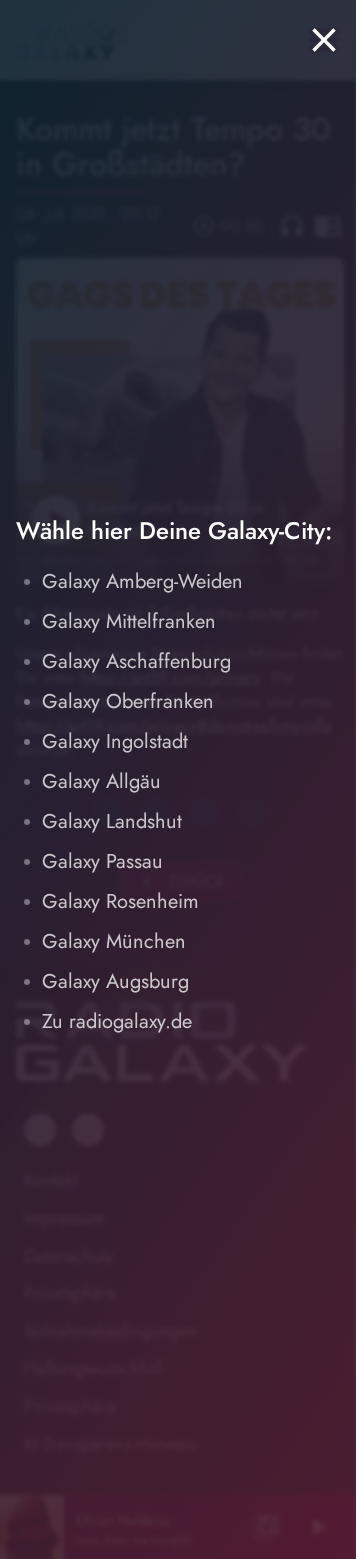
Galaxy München (114, 941)
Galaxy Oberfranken (128, 701)
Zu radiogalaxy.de (117, 1021)
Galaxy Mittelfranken (129, 621)
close (324, 40)
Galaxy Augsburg (115, 981)
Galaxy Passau (102, 861)
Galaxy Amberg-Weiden (142, 581)
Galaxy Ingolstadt (115, 741)
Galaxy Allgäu (101, 781)
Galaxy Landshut (112, 821)
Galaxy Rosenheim (120, 901)
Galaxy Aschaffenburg (136, 661)
